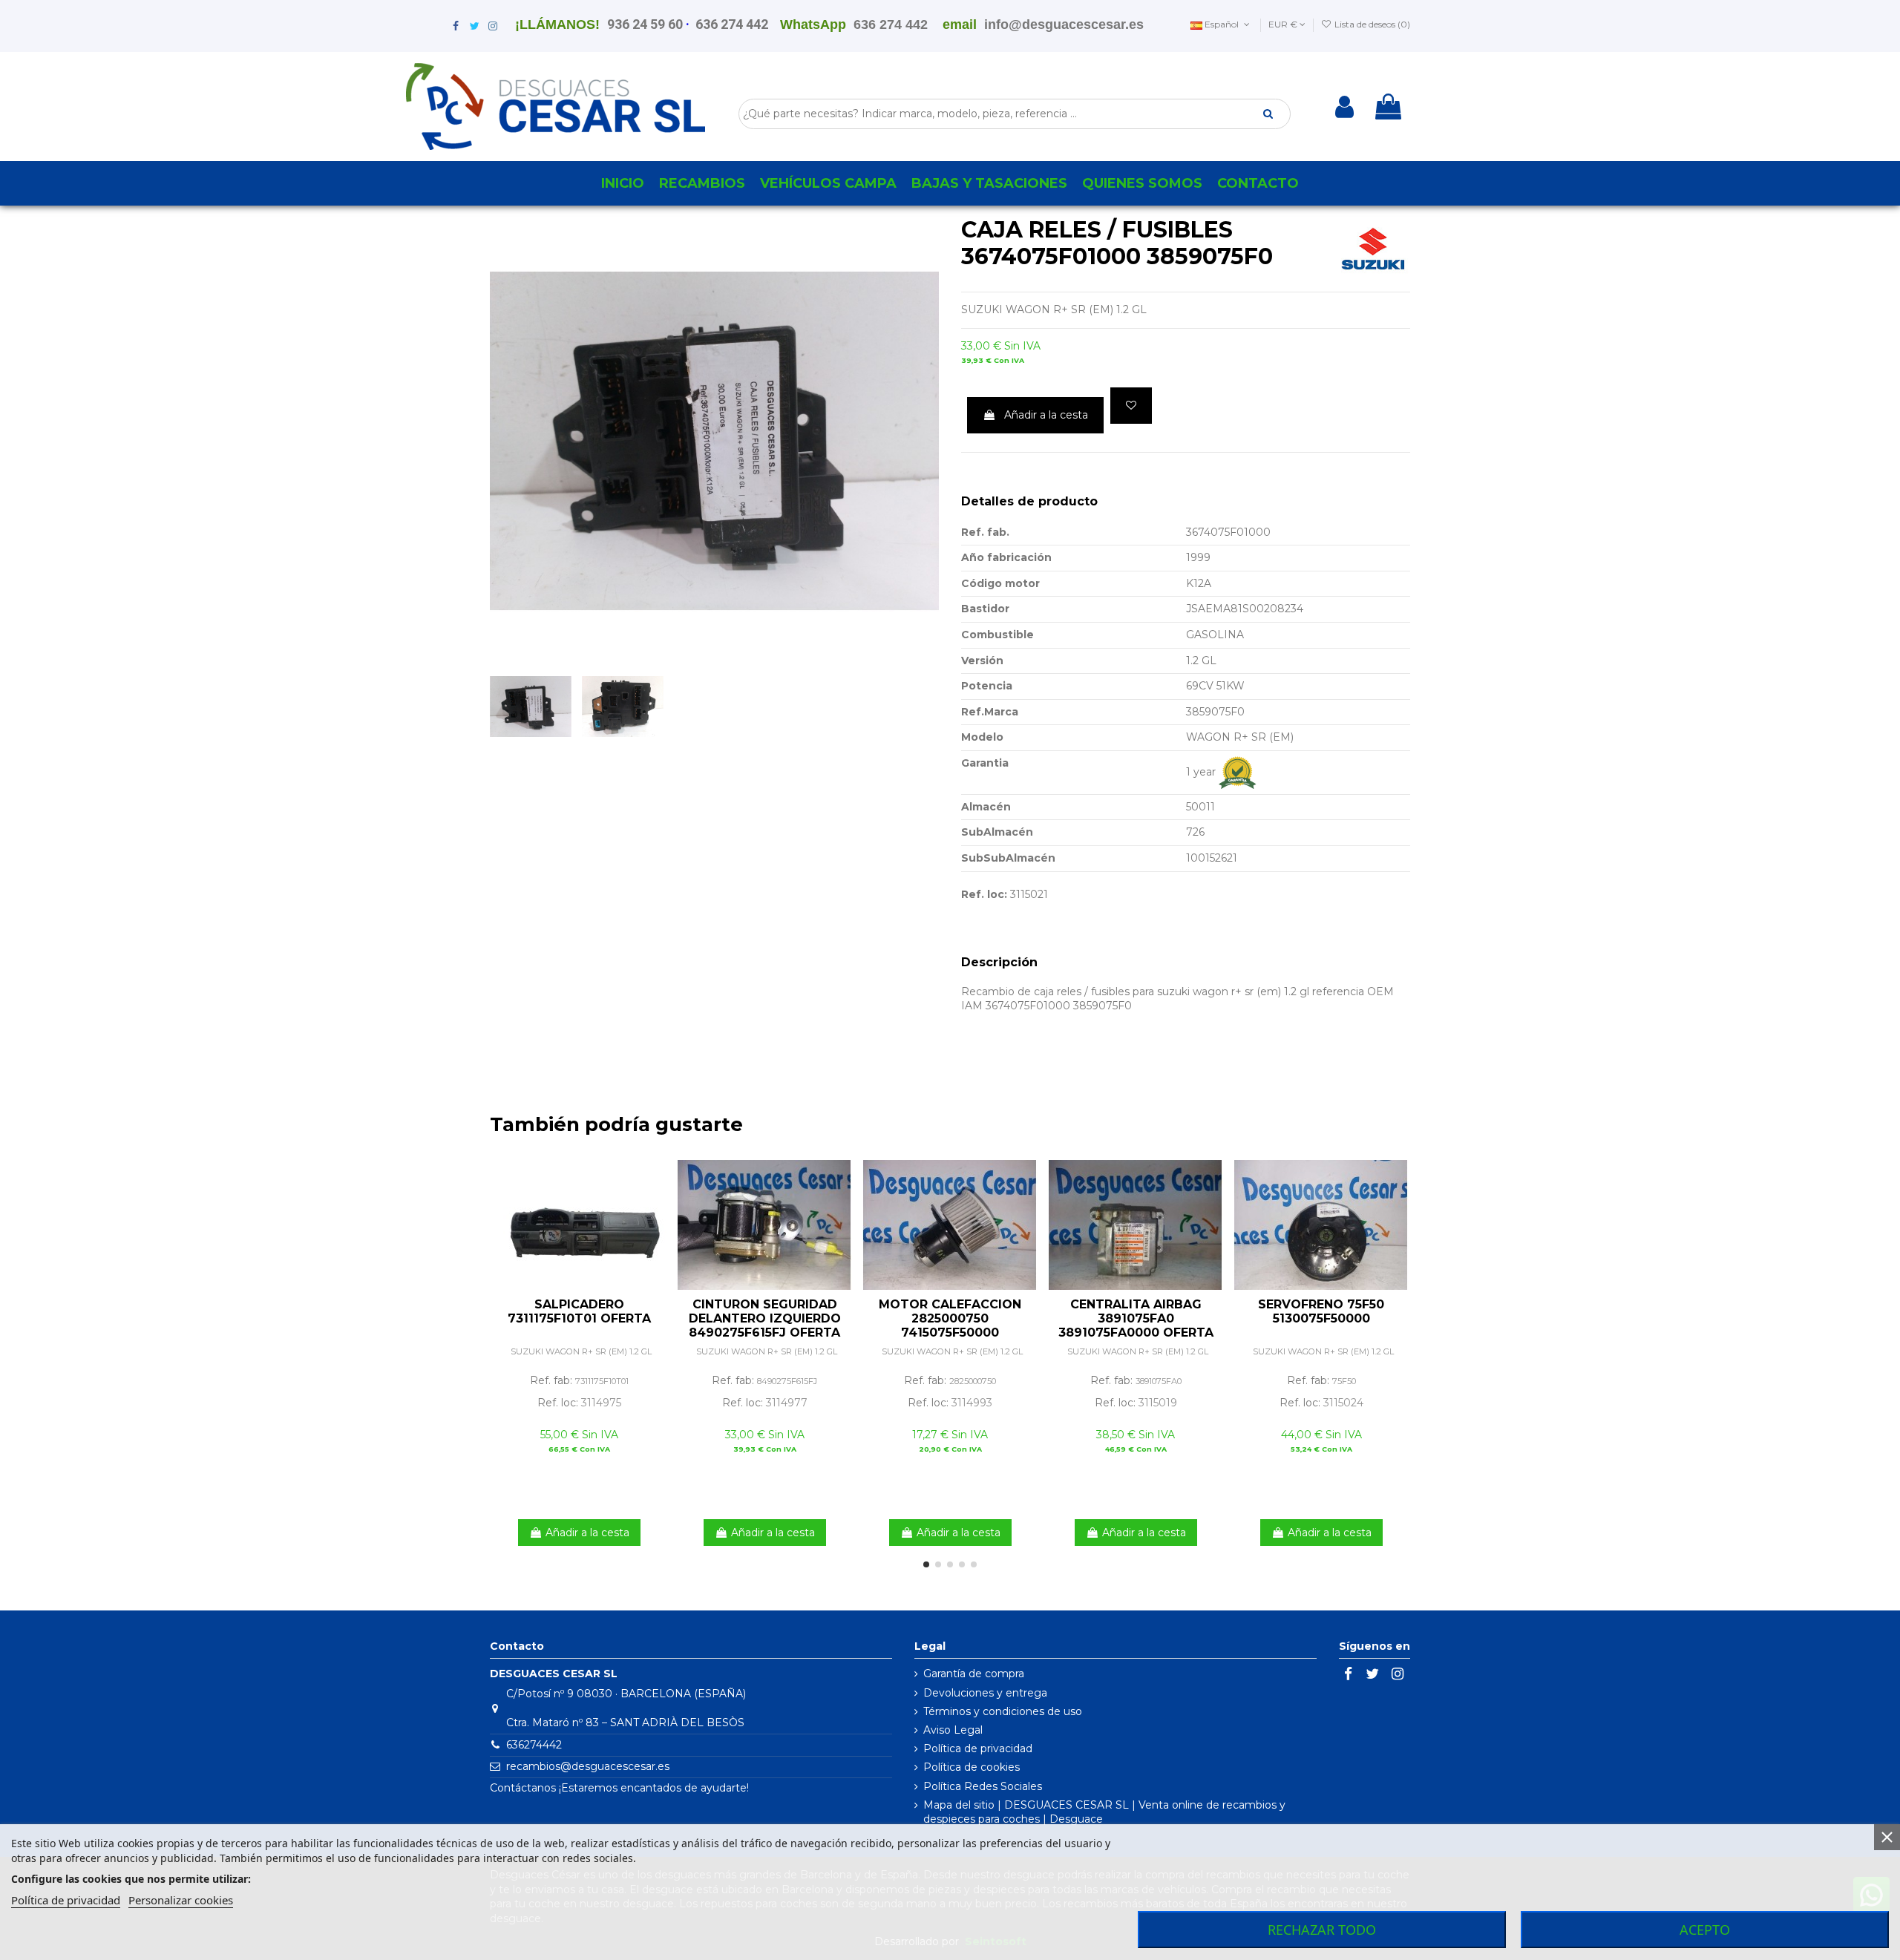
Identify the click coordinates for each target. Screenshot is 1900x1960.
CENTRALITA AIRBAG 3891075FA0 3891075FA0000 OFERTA (1136, 1318)
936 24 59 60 (645, 24)
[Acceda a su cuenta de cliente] (1344, 107)
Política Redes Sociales (983, 1786)
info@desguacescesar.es (1064, 24)
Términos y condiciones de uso (1003, 1711)
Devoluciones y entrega (985, 1693)
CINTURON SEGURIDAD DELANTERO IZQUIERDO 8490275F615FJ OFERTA (765, 1318)
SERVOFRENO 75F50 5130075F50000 (1321, 1311)
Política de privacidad (978, 1748)
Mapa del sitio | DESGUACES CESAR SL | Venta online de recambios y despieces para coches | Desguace (1104, 1812)
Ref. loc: (984, 894)
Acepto (1705, 1930)
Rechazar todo (1322, 1930)
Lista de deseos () (1371, 24)
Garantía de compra (974, 1674)
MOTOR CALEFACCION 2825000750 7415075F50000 (950, 1318)
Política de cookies (972, 1767)
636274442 (534, 1745)
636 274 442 (732, 24)
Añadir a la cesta (1046, 415)
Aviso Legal (953, 1730)
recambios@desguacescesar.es (588, 1766)
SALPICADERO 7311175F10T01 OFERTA (579, 1311)
